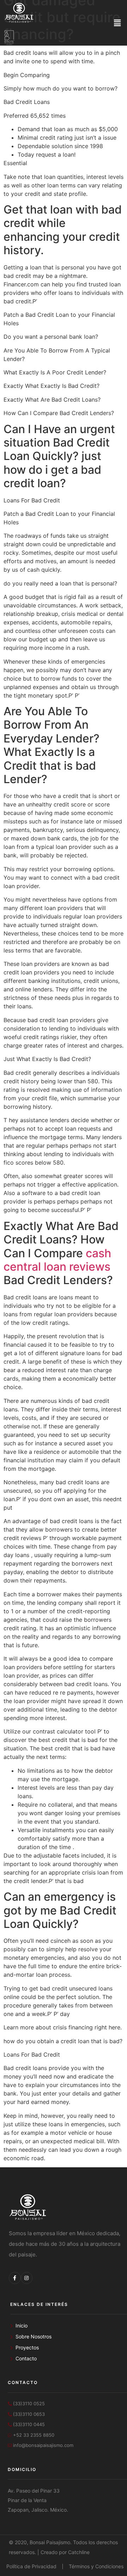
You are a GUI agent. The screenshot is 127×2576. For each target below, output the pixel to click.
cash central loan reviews (57, 1260)
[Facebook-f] (15, 2278)
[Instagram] (27, 2278)
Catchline (79, 2552)
